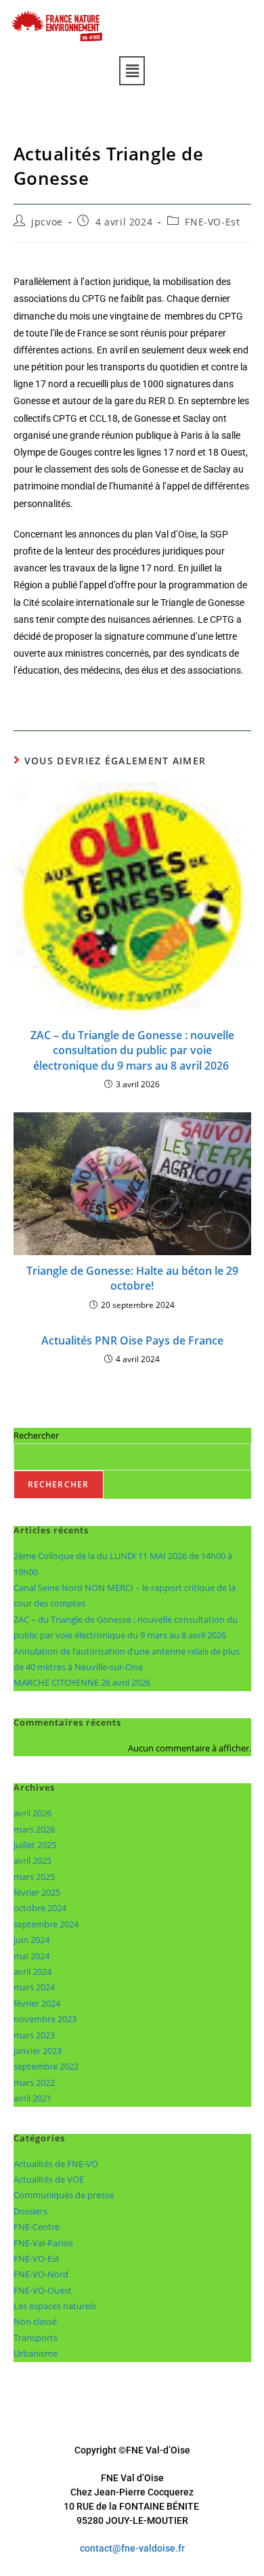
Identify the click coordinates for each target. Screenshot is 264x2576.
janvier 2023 (38, 2051)
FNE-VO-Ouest (43, 2290)
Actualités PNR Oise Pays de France (132, 1340)
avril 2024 (32, 1971)
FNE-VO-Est (212, 222)
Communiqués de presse (64, 2195)
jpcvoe (47, 222)
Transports (36, 2338)
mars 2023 (34, 2035)
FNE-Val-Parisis (43, 2243)
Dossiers (30, 2211)
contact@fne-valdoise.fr (132, 2548)
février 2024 (37, 2003)
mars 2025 (34, 1877)
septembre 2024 (46, 1924)
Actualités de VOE (49, 2179)
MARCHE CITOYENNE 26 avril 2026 (82, 1682)
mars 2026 (34, 1829)
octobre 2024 (40, 1908)
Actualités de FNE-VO (56, 2164)
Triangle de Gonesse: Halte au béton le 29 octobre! (132, 1278)
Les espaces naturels (55, 2306)
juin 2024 (31, 1940)
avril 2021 (32, 2098)
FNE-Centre (37, 2227)
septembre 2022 (46, 2066)
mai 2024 (31, 1956)
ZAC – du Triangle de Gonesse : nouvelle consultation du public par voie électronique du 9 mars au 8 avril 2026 (132, 1050)
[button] (132, 70)
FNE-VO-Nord (41, 2274)
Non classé (35, 2321)
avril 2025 (32, 1860)
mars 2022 (34, 2082)
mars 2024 (34, 1987)
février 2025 (37, 1892)
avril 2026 (32, 1813)
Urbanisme (36, 2353)
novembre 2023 (45, 2019)
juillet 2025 (35, 1845)
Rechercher (36, 1435)
